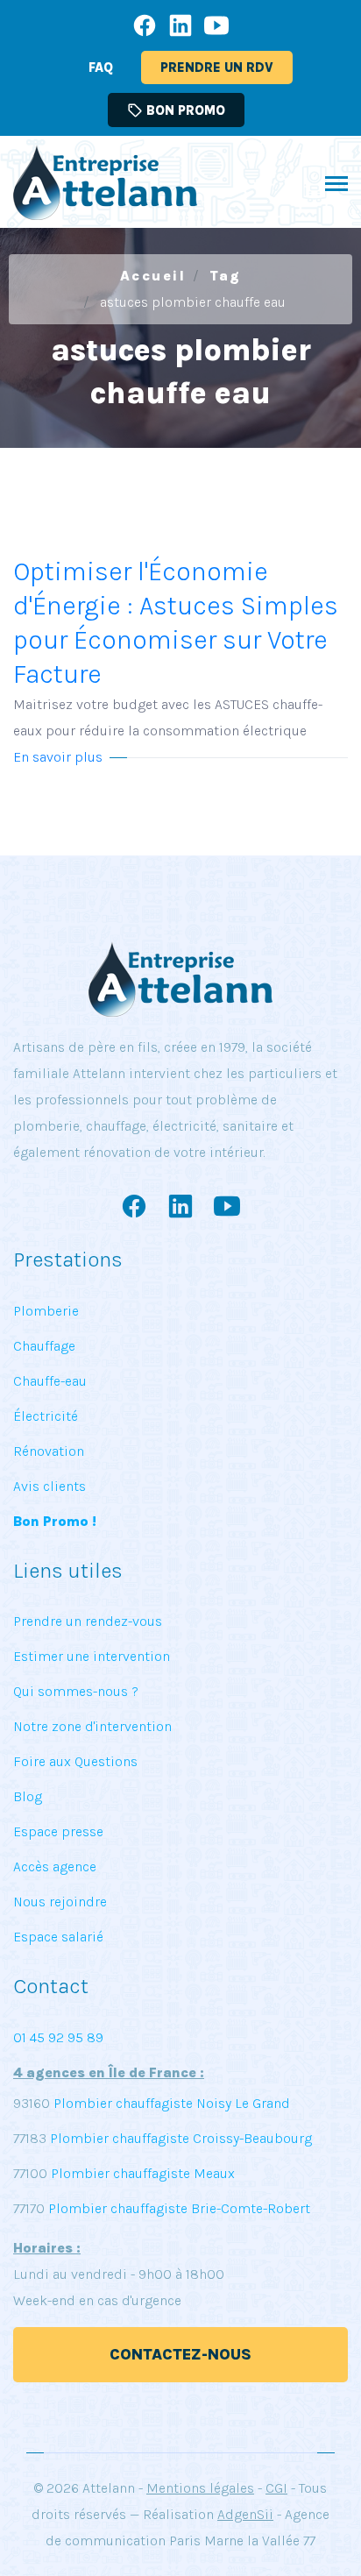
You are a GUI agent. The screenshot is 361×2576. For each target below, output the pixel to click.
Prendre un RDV (217, 67)
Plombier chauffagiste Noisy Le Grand (170, 2103)
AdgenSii (245, 2514)
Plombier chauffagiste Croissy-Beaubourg (179, 2138)
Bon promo (176, 110)
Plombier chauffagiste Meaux (143, 2173)
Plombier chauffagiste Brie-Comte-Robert (179, 2208)
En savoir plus (58, 757)
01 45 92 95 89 (58, 2037)
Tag (226, 276)
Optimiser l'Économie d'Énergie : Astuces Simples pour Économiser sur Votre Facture (176, 647)
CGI (276, 2488)
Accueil (153, 276)
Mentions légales (200, 2488)
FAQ (101, 67)
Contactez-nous (180, 2354)
